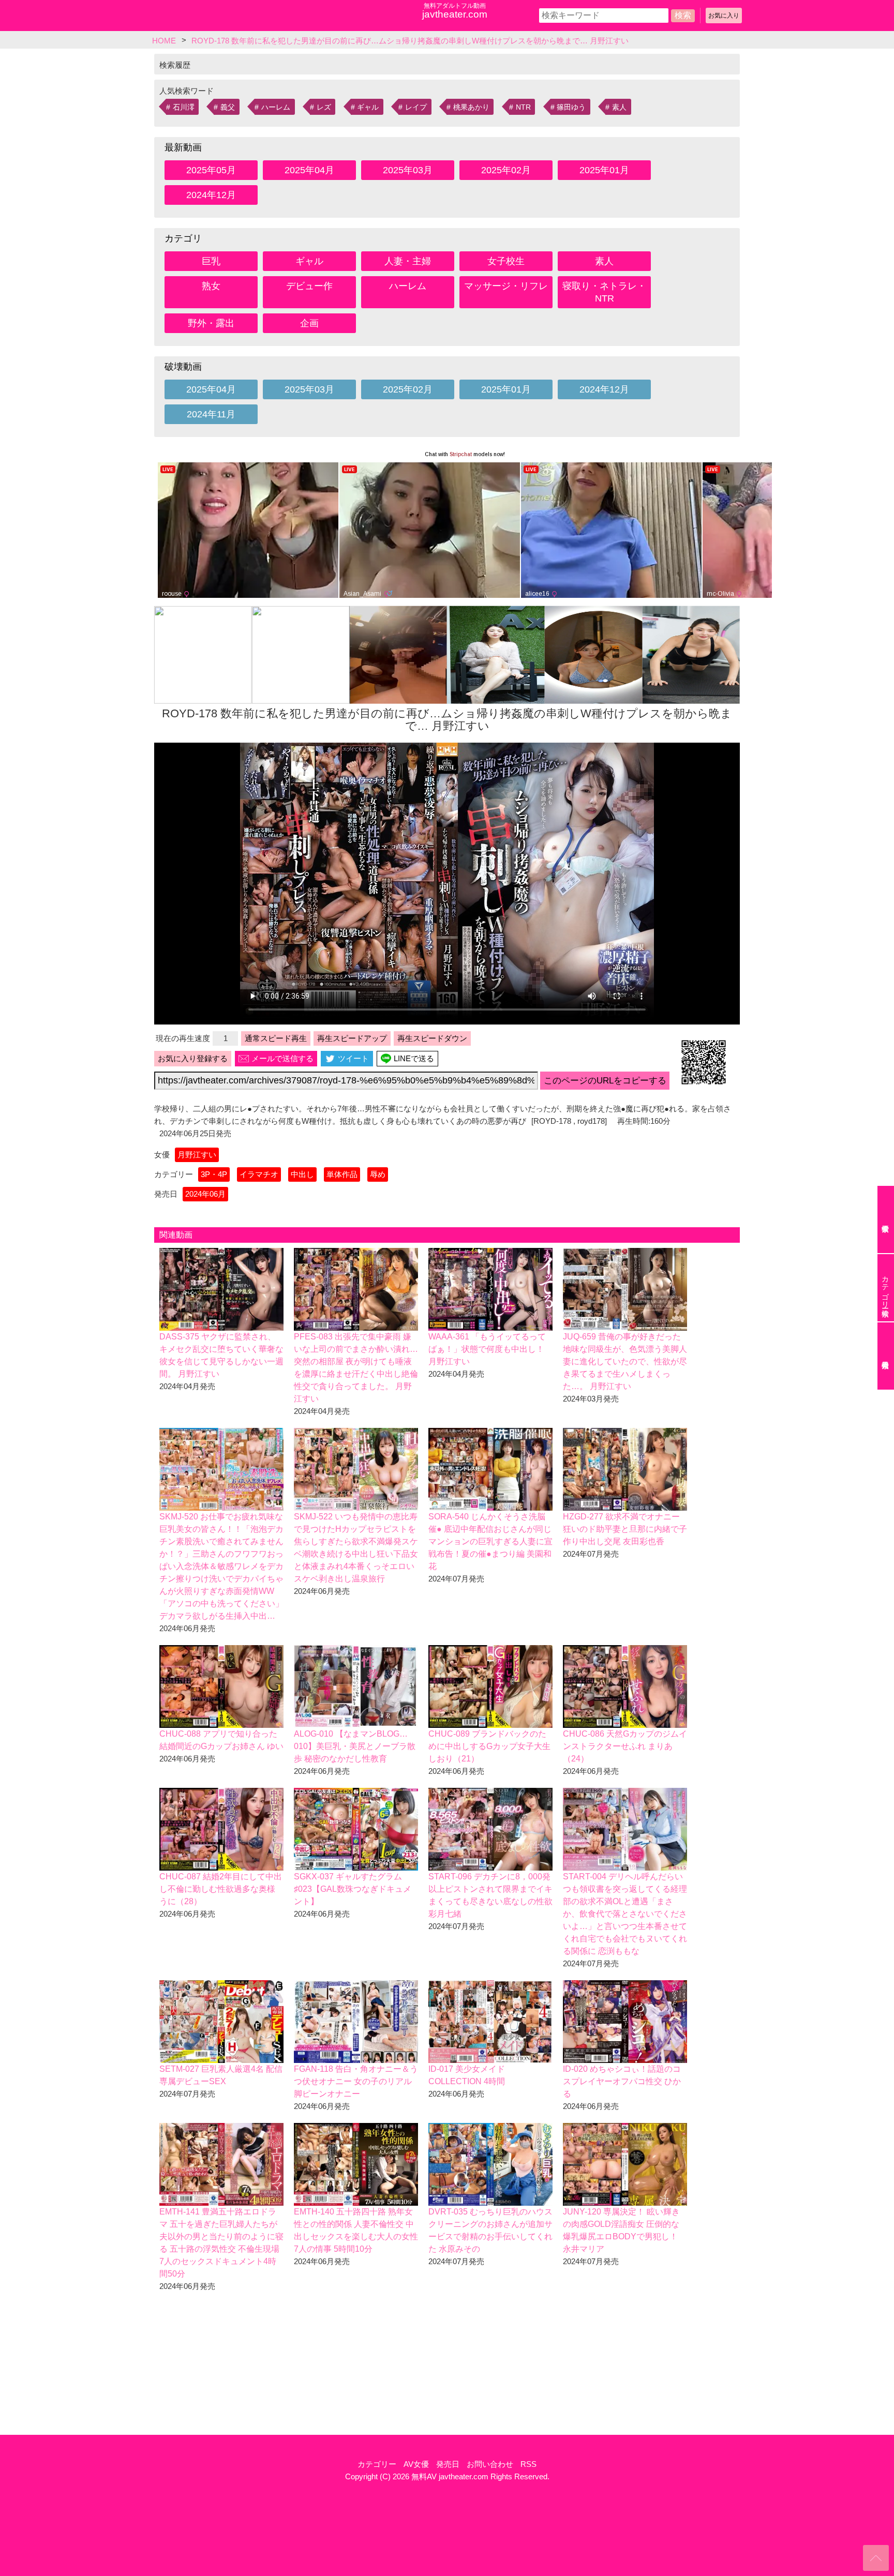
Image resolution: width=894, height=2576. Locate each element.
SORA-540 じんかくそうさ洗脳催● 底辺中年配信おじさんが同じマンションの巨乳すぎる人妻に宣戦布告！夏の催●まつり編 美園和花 (490, 1541)
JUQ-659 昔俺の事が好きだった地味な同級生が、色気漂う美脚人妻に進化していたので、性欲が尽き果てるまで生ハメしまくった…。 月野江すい (625, 1361)
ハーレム (276, 107)
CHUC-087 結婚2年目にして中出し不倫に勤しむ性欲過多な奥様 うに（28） (221, 1889)
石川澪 (184, 107)
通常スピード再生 (276, 1038)
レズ (324, 107)
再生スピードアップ (352, 1038)
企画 (309, 323)
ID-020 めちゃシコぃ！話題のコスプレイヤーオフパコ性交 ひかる (622, 2081)
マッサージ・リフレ (506, 286)
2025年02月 (506, 170)
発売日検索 (886, 1356)
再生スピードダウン (432, 1038)
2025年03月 (408, 170)
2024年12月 (211, 195)
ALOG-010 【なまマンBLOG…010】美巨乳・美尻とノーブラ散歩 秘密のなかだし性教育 (355, 1746)
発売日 (448, 2464)
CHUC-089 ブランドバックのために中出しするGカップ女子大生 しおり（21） (489, 1746)
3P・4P (214, 1174)
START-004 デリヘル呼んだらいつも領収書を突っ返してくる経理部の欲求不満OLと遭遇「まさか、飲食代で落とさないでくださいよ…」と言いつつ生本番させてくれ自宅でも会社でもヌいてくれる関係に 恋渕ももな (625, 1914)
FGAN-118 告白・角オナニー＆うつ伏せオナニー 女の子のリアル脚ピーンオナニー (356, 2081)
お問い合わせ (490, 2464)
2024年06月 (205, 1194)
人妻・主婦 (408, 261)
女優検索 (886, 1219)
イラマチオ (259, 1174)
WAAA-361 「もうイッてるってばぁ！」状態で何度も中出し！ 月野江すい (487, 1349)
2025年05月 (211, 170)
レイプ (416, 107)
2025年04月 (309, 170)
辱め (378, 1174)
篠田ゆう (571, 107)
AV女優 (416, 2464)
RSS (528, 2464)
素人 (619, 107)
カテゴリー (377, 2464)
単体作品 (342, 1174)
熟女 (211, 286)
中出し (302, 1174)
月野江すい (197, 1155)
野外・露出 (211, 323)
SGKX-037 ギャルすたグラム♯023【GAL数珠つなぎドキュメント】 (353, 1889)
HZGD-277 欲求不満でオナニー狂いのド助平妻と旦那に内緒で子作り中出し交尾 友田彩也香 (625, 1529)
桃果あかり (471, 107)
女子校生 (506, 261)
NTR (523, 107)
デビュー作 (309, 286)
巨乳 (211, 261)
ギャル (368, 107)
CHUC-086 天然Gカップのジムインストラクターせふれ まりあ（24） (625, 1746)
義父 (228, 107)
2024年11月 (211, 414)
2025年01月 (604, 170)
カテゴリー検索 (885, 1288)
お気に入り (724, 16)
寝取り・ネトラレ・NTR (604, 292)
